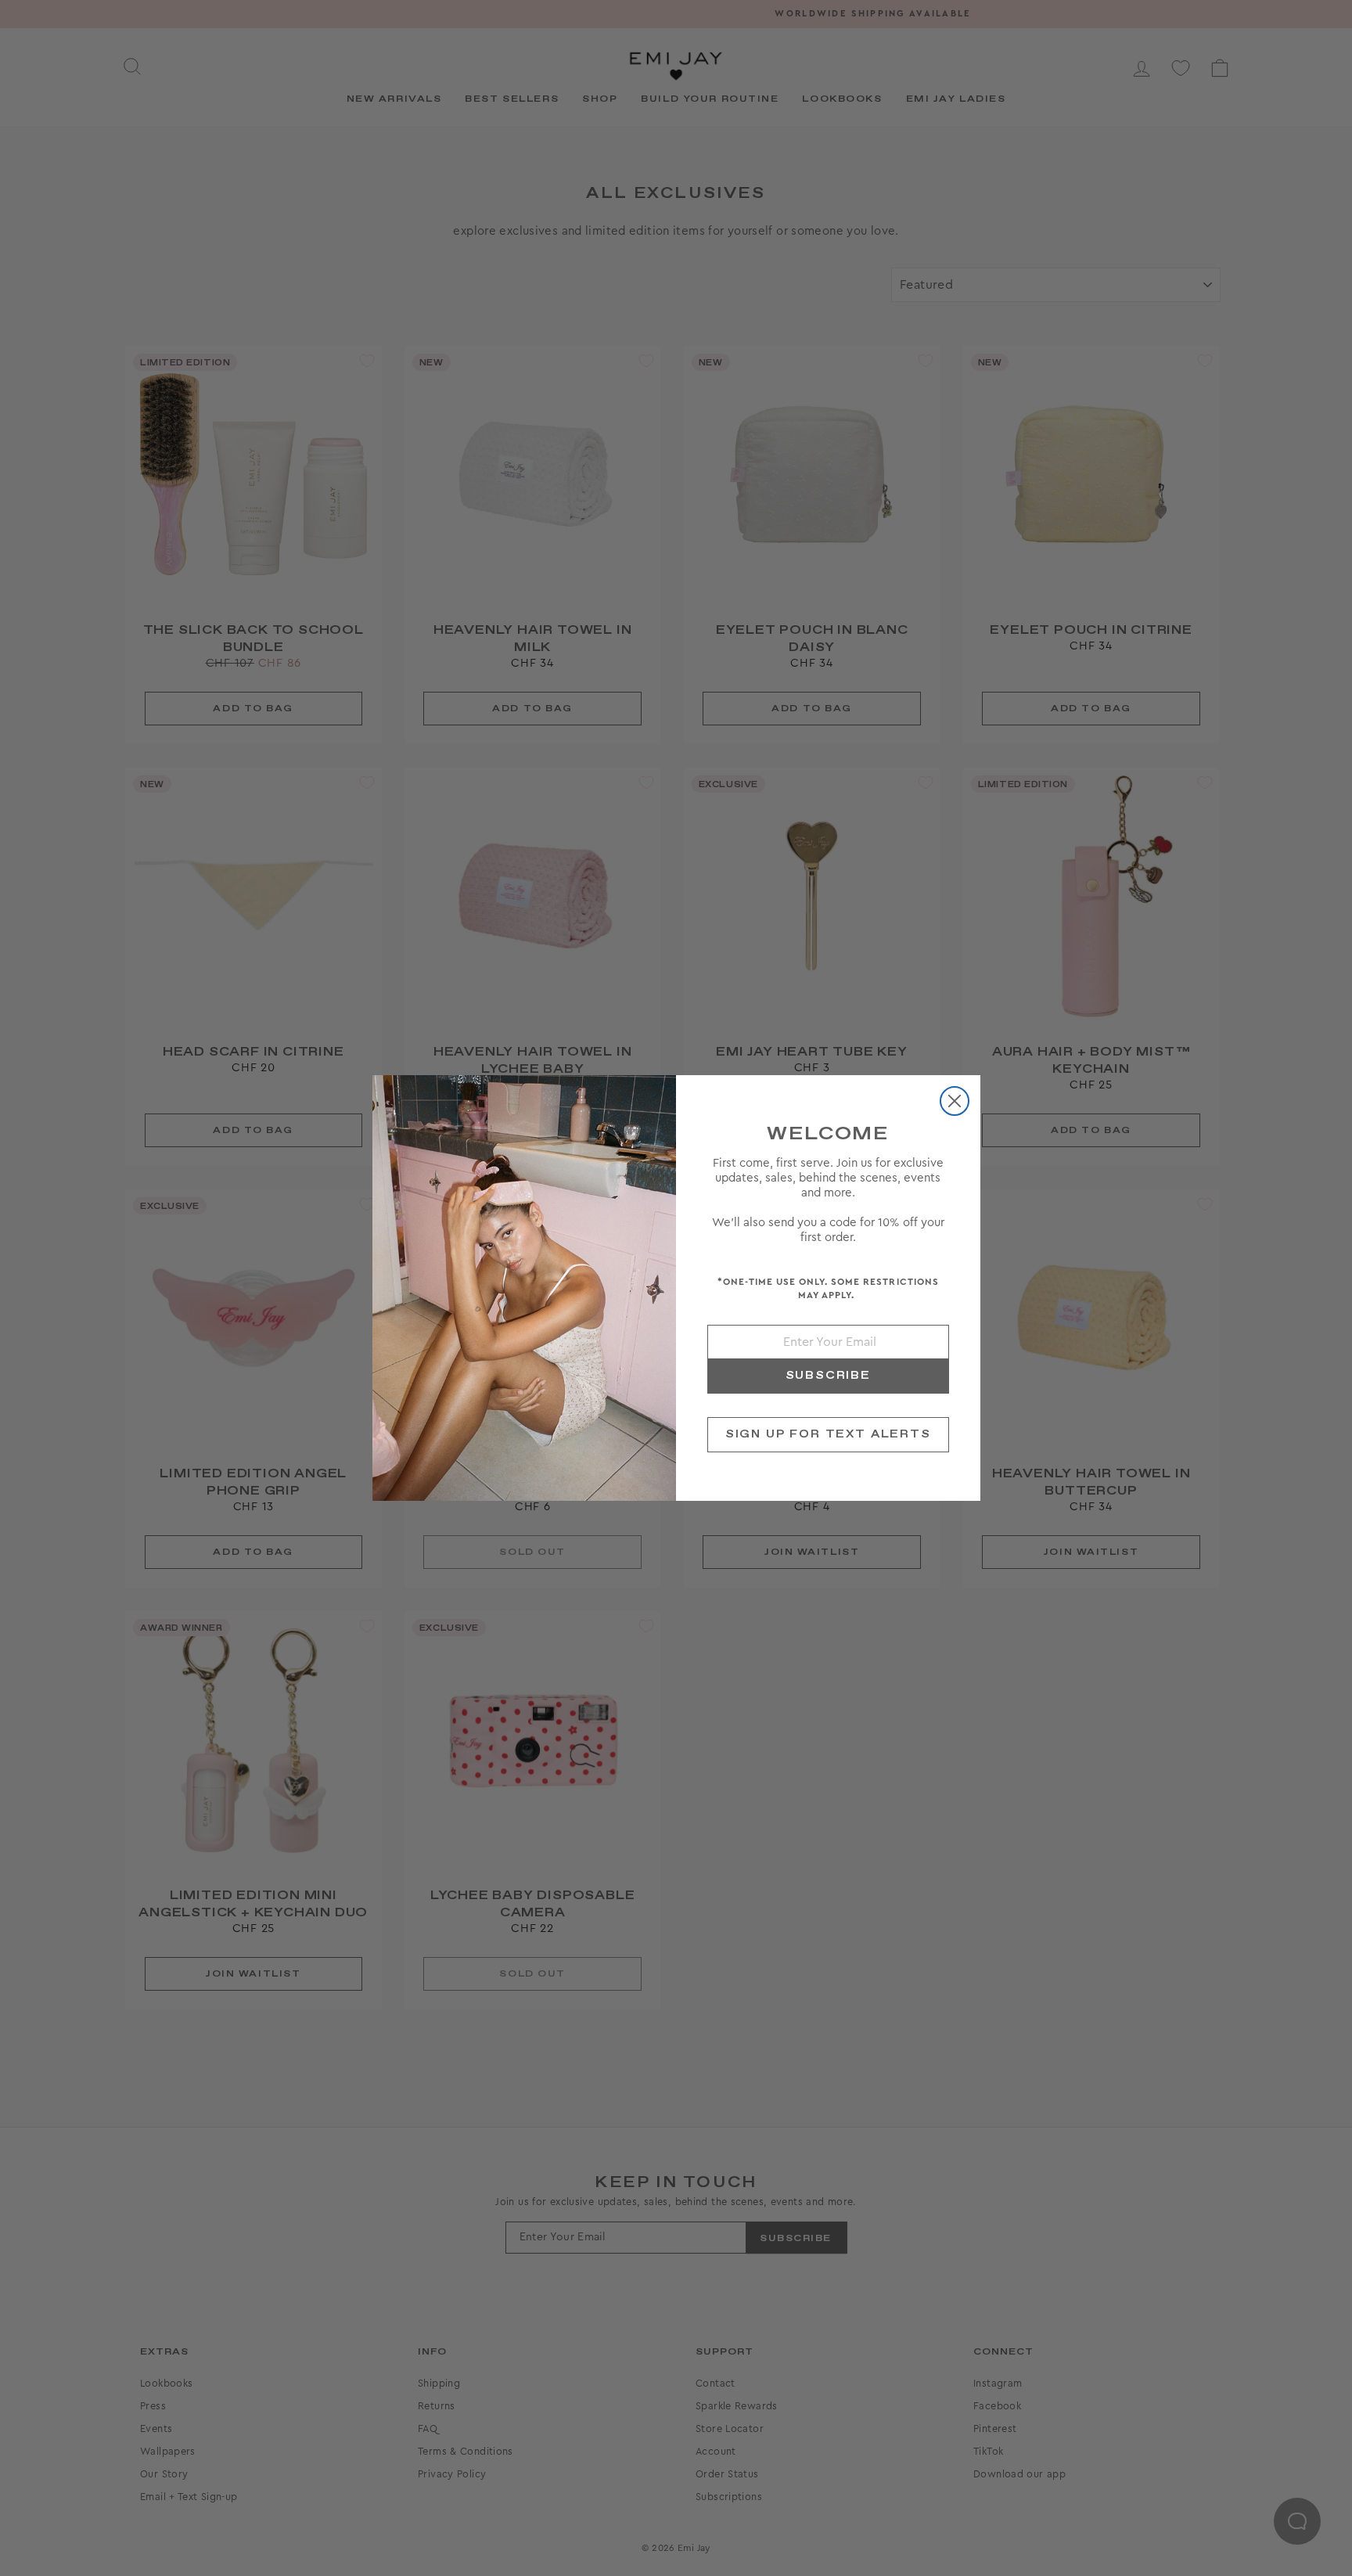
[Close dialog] (955, 1101)
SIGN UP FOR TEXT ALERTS (828, 1434)
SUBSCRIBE (828, 1376)
